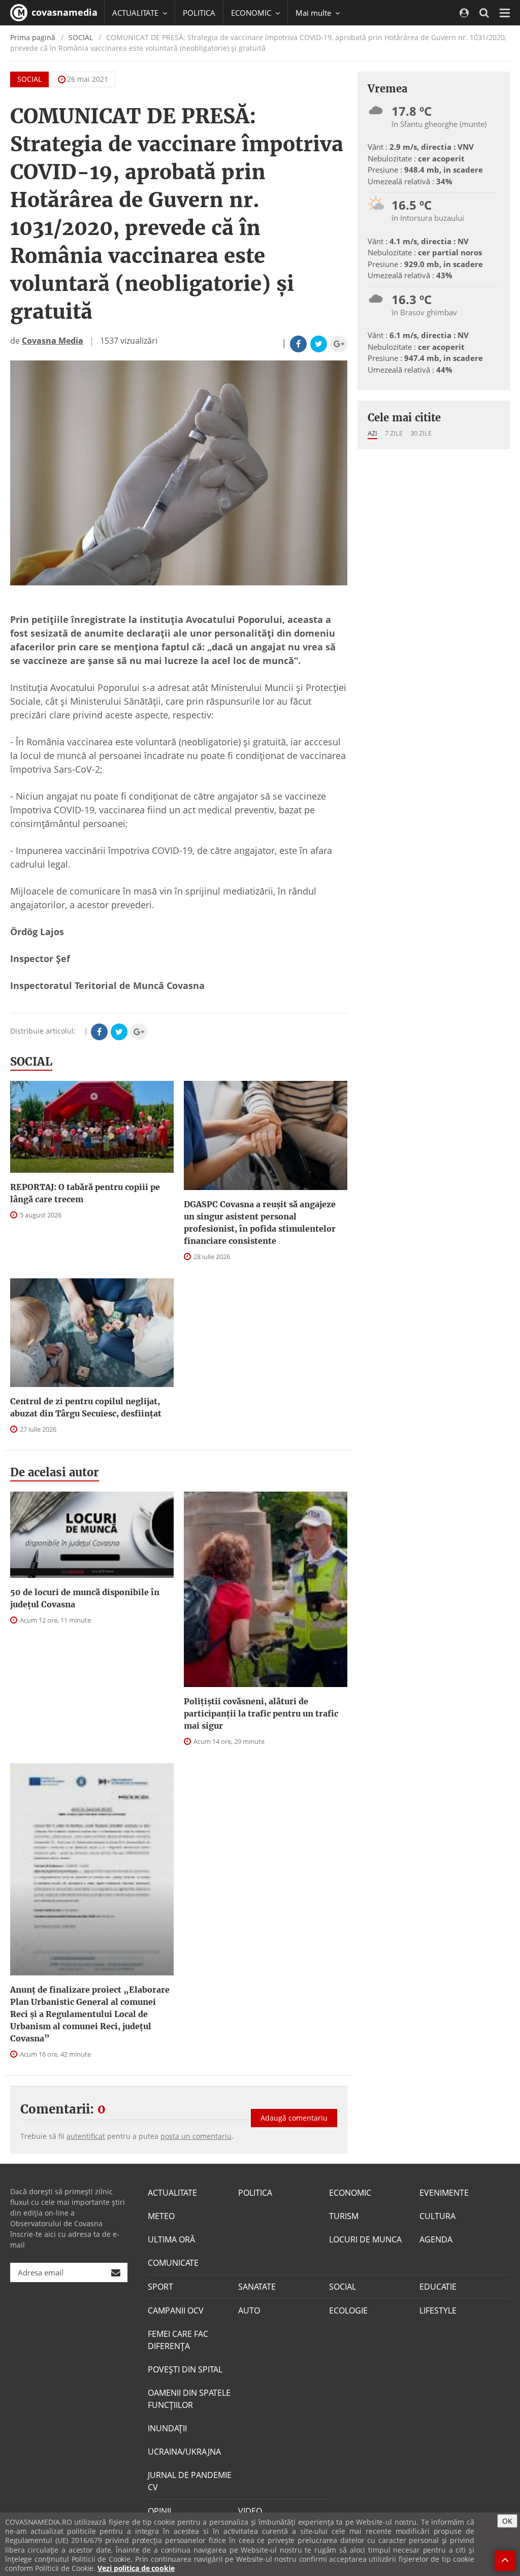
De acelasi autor (55, 1472)
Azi (372, 433)
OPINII (159, 2511)
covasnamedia (63, 12)
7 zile (394, 433)
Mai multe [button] (314, 13)
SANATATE (257, 2287)
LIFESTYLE (438, 2310)
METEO (161, 2216)
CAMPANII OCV (176, 2310)
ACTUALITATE (172, 2193)
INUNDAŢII (167, 2428)
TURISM (344, 2216)
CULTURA (437, 2216)
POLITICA (199, 13)
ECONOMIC (350, 2193)
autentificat (86, 2136)
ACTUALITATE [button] (136, 13)
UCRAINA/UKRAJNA (184, 2452)
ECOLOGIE (348, 2310)
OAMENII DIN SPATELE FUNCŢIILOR (189, 2399)
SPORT (160, 2287)
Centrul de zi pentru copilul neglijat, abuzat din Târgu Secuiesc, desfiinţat (86, 1407)
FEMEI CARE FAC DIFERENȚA (178, 2340)
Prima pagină (33, 37)
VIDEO (250, 2511)
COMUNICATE (173, 2263)
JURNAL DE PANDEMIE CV (190, 2481)
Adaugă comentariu (294, 2118)
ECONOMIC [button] (252, 13)
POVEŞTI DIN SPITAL (185, 2369)
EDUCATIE (438, 2287)
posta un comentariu (196, 2136)
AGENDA (436, 2239)
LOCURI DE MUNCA (365, 2239)
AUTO (249, 2310)
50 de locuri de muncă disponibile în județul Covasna (85, 1598)
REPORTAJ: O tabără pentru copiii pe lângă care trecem (85, 1193)
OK (507, 2521)
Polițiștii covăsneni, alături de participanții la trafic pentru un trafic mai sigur (261, 1713)
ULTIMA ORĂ (171, 2239)
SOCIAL (81, 37)
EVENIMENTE (444, 2193)
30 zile (421, 433)
